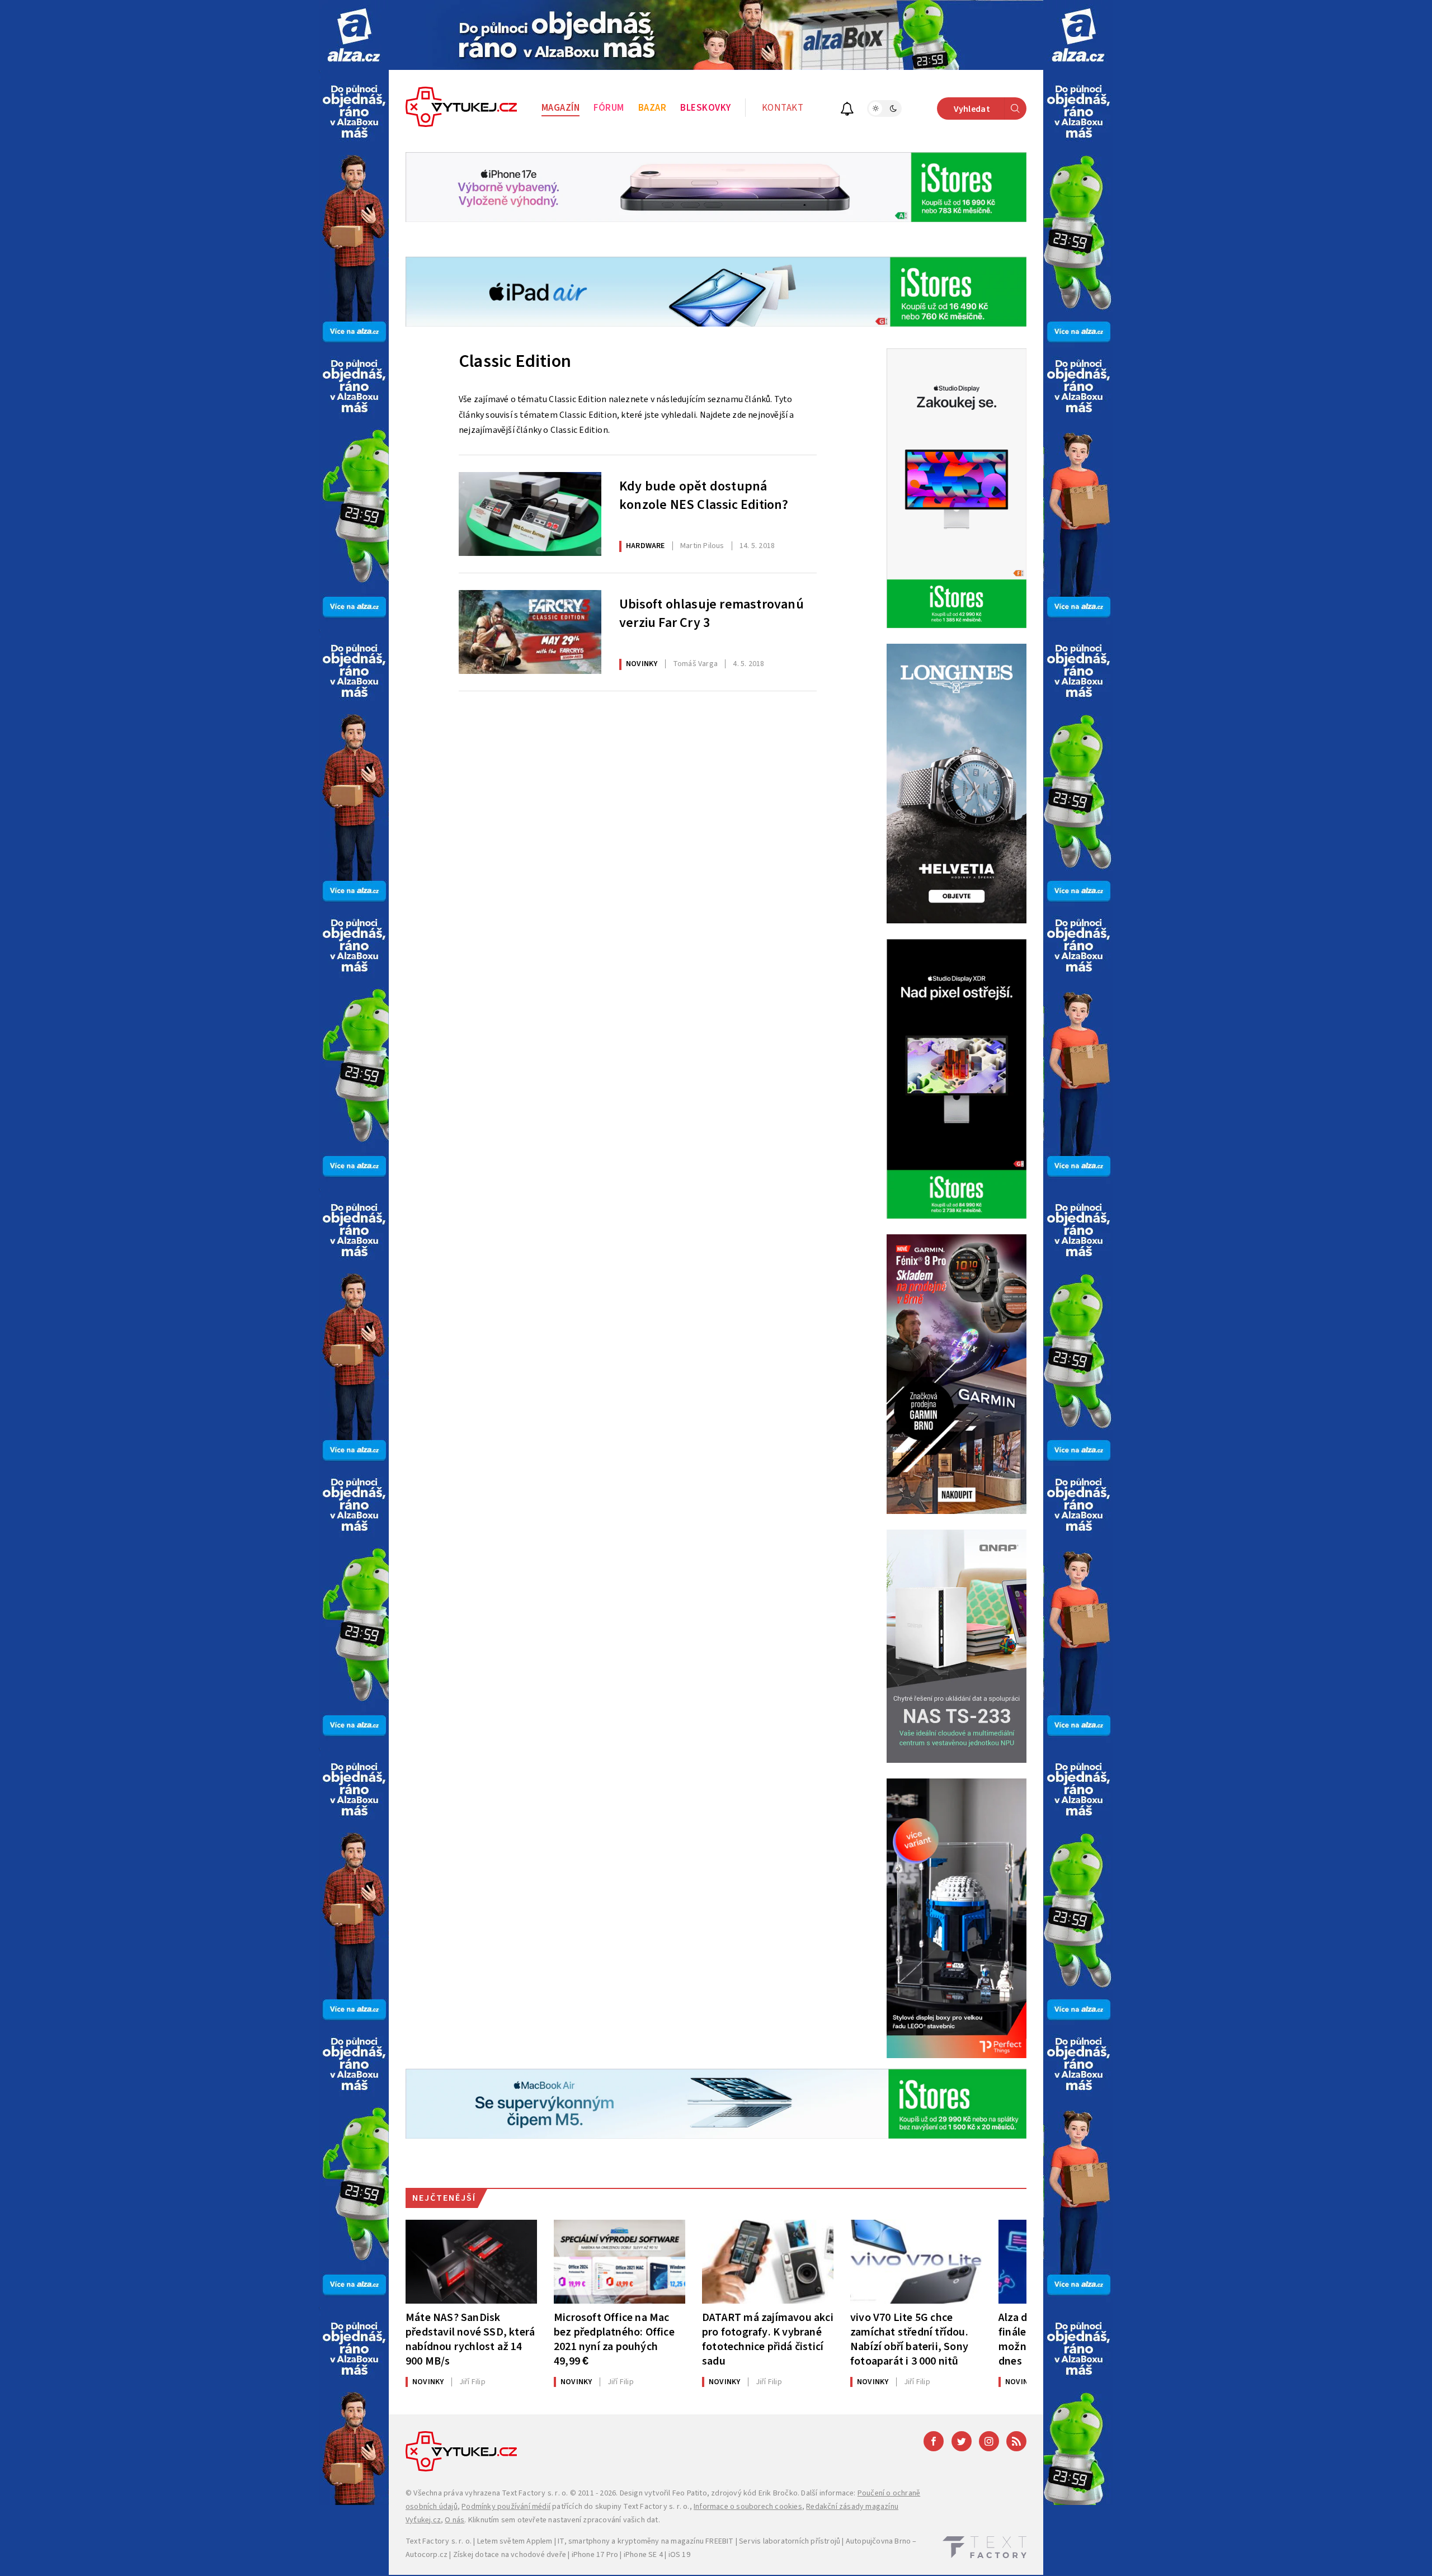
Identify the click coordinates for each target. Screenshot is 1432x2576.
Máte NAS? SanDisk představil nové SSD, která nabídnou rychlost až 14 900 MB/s (470, 2339)
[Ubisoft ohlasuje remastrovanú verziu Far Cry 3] (530, 632)
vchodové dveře (538, 2555)
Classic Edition (515, 361)
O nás (454, 2520)
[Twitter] (962, 2441)
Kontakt (783, 108)
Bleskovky (706, 108)
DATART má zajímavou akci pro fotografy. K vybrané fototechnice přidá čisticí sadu (768, 2339)
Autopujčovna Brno (878, 2541)
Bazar (653, 108)
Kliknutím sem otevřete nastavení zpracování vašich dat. (564, 2520)
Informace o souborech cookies (748, 2507)
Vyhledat (972, 109)
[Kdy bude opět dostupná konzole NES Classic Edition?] (530, 514)
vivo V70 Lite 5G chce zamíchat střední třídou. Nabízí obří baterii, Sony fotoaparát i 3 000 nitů (909, 2339)
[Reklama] (354, 35)
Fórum (609, 108)
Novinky (642, 664)
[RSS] (1016, 2441)
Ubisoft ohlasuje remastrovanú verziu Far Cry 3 (712, 614)
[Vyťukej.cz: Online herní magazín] (461, 108)
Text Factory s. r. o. (535, 2493)
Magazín (561, 108)
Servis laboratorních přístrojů (790, 2541)
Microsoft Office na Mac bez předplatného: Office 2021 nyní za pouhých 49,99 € (614, 2339)
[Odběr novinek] (847, 110)
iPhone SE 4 (643, 2555)
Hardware (646, 546)
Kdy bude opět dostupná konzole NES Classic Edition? (704, 496)
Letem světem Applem (515, 2541)
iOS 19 (679, 2555)
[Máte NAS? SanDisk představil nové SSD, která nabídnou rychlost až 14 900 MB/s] (471, 2262)
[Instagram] (989, 2441)
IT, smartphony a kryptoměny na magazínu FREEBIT (646, 2541)
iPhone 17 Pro (595, 2555)
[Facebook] (934, 2441)
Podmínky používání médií (506, 2507)
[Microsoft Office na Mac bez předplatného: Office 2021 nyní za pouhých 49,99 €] (620, 2262)
